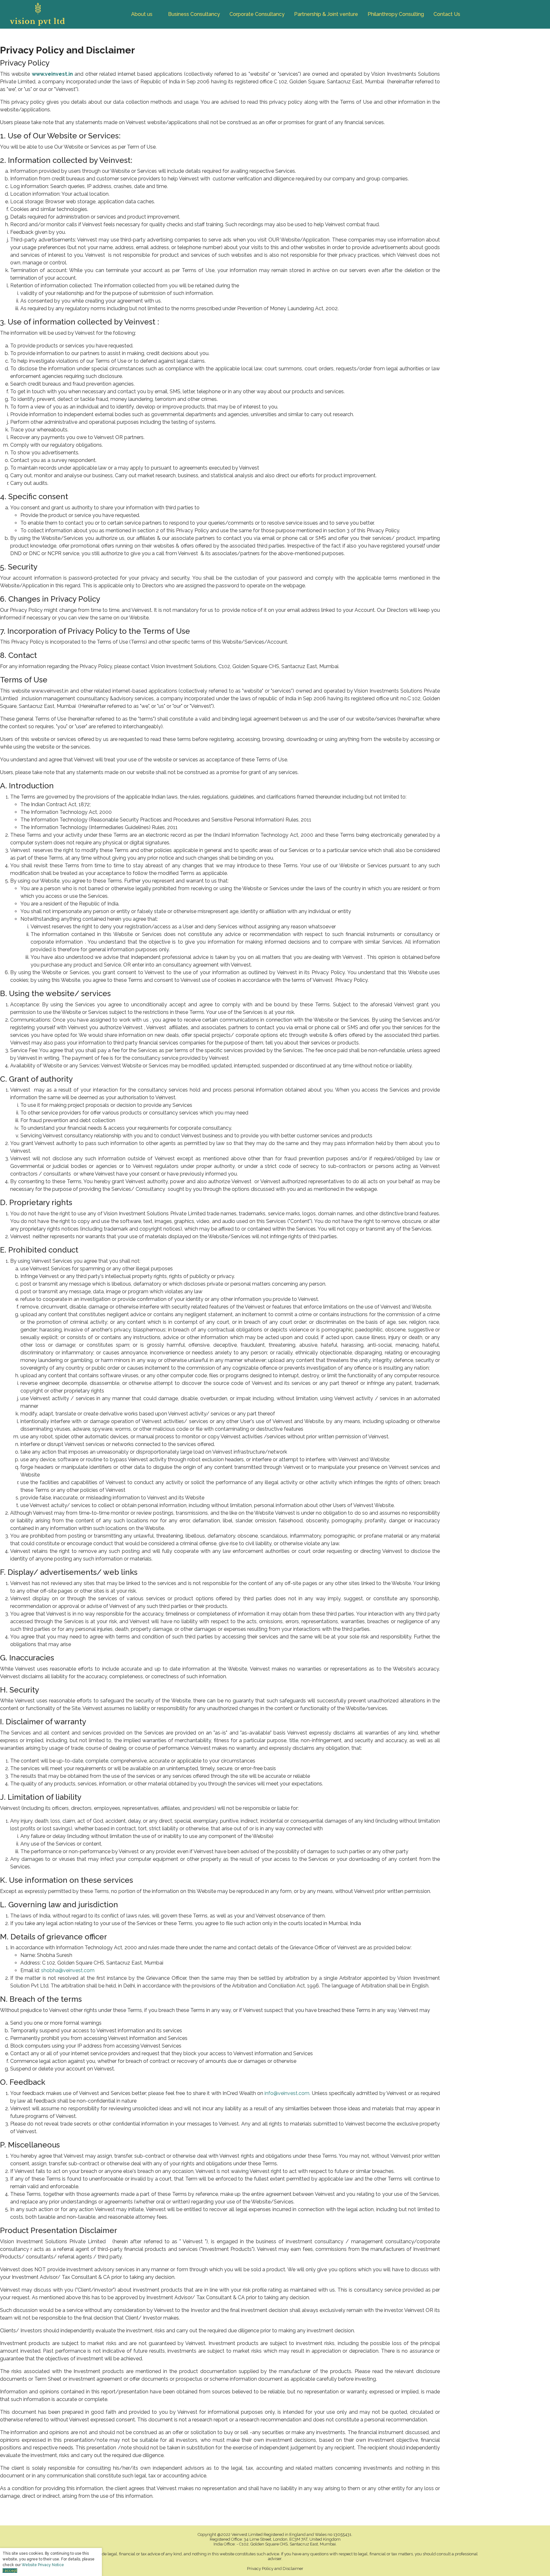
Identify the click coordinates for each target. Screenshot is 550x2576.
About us (142, 14)
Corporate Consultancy (257, 14)
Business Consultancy (194, 14)
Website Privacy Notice (43, 2565)
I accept (10, 2571)
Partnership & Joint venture (326, 14)
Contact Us (447, 14)
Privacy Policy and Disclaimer (275, 2569)
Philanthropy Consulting (396, 14)
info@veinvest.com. (287, 2093)
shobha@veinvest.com (68, 1970)
